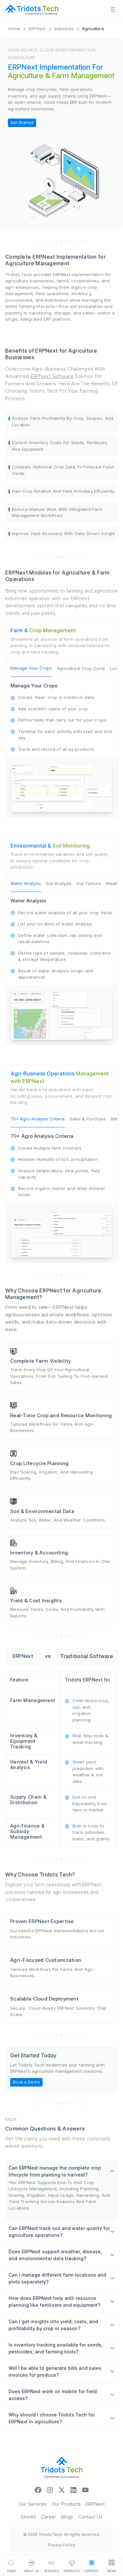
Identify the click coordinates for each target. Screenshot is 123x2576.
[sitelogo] (32, 10)
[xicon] (62, 2490)
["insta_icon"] (50, 2490)
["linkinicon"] (73, 2490)
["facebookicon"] (38, 2490)
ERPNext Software (52, 376)
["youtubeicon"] (85, 2490)
